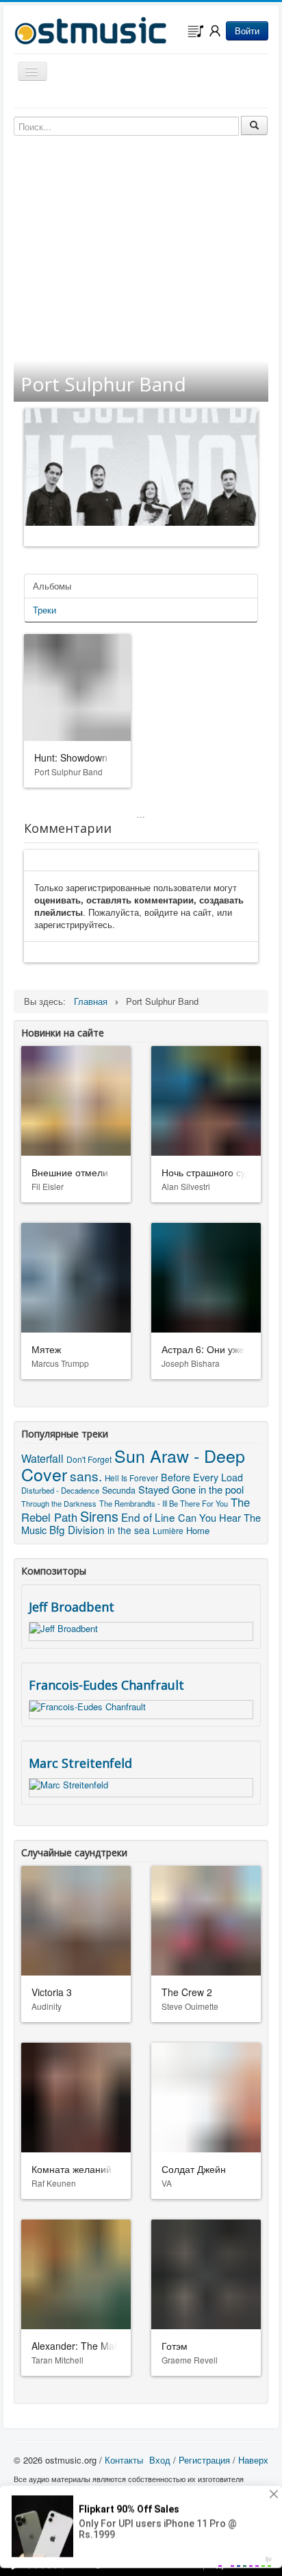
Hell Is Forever (131, 1478)
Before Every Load (202, 1477)
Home (198, 1530)
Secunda (119, 1490)
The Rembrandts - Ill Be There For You (164, 1503)
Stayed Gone (167, 1489)
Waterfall (42, 1458)
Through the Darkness (59, 1503)
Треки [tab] (44, 610)
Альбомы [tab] (52, 586)
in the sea (129, 1530)
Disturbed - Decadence (60, 1490)
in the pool (221, 1489)
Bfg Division (77, 1529)
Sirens (99, 1516)
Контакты (124, 2460)
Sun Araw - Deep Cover (133, 1465)
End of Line (148, 1517)
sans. (86, 1475)
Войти (247, 31)
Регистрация (204, 2460)
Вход (160, 2460)
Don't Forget (89, 1459)
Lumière (168, 1530)
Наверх (253, 2460)
